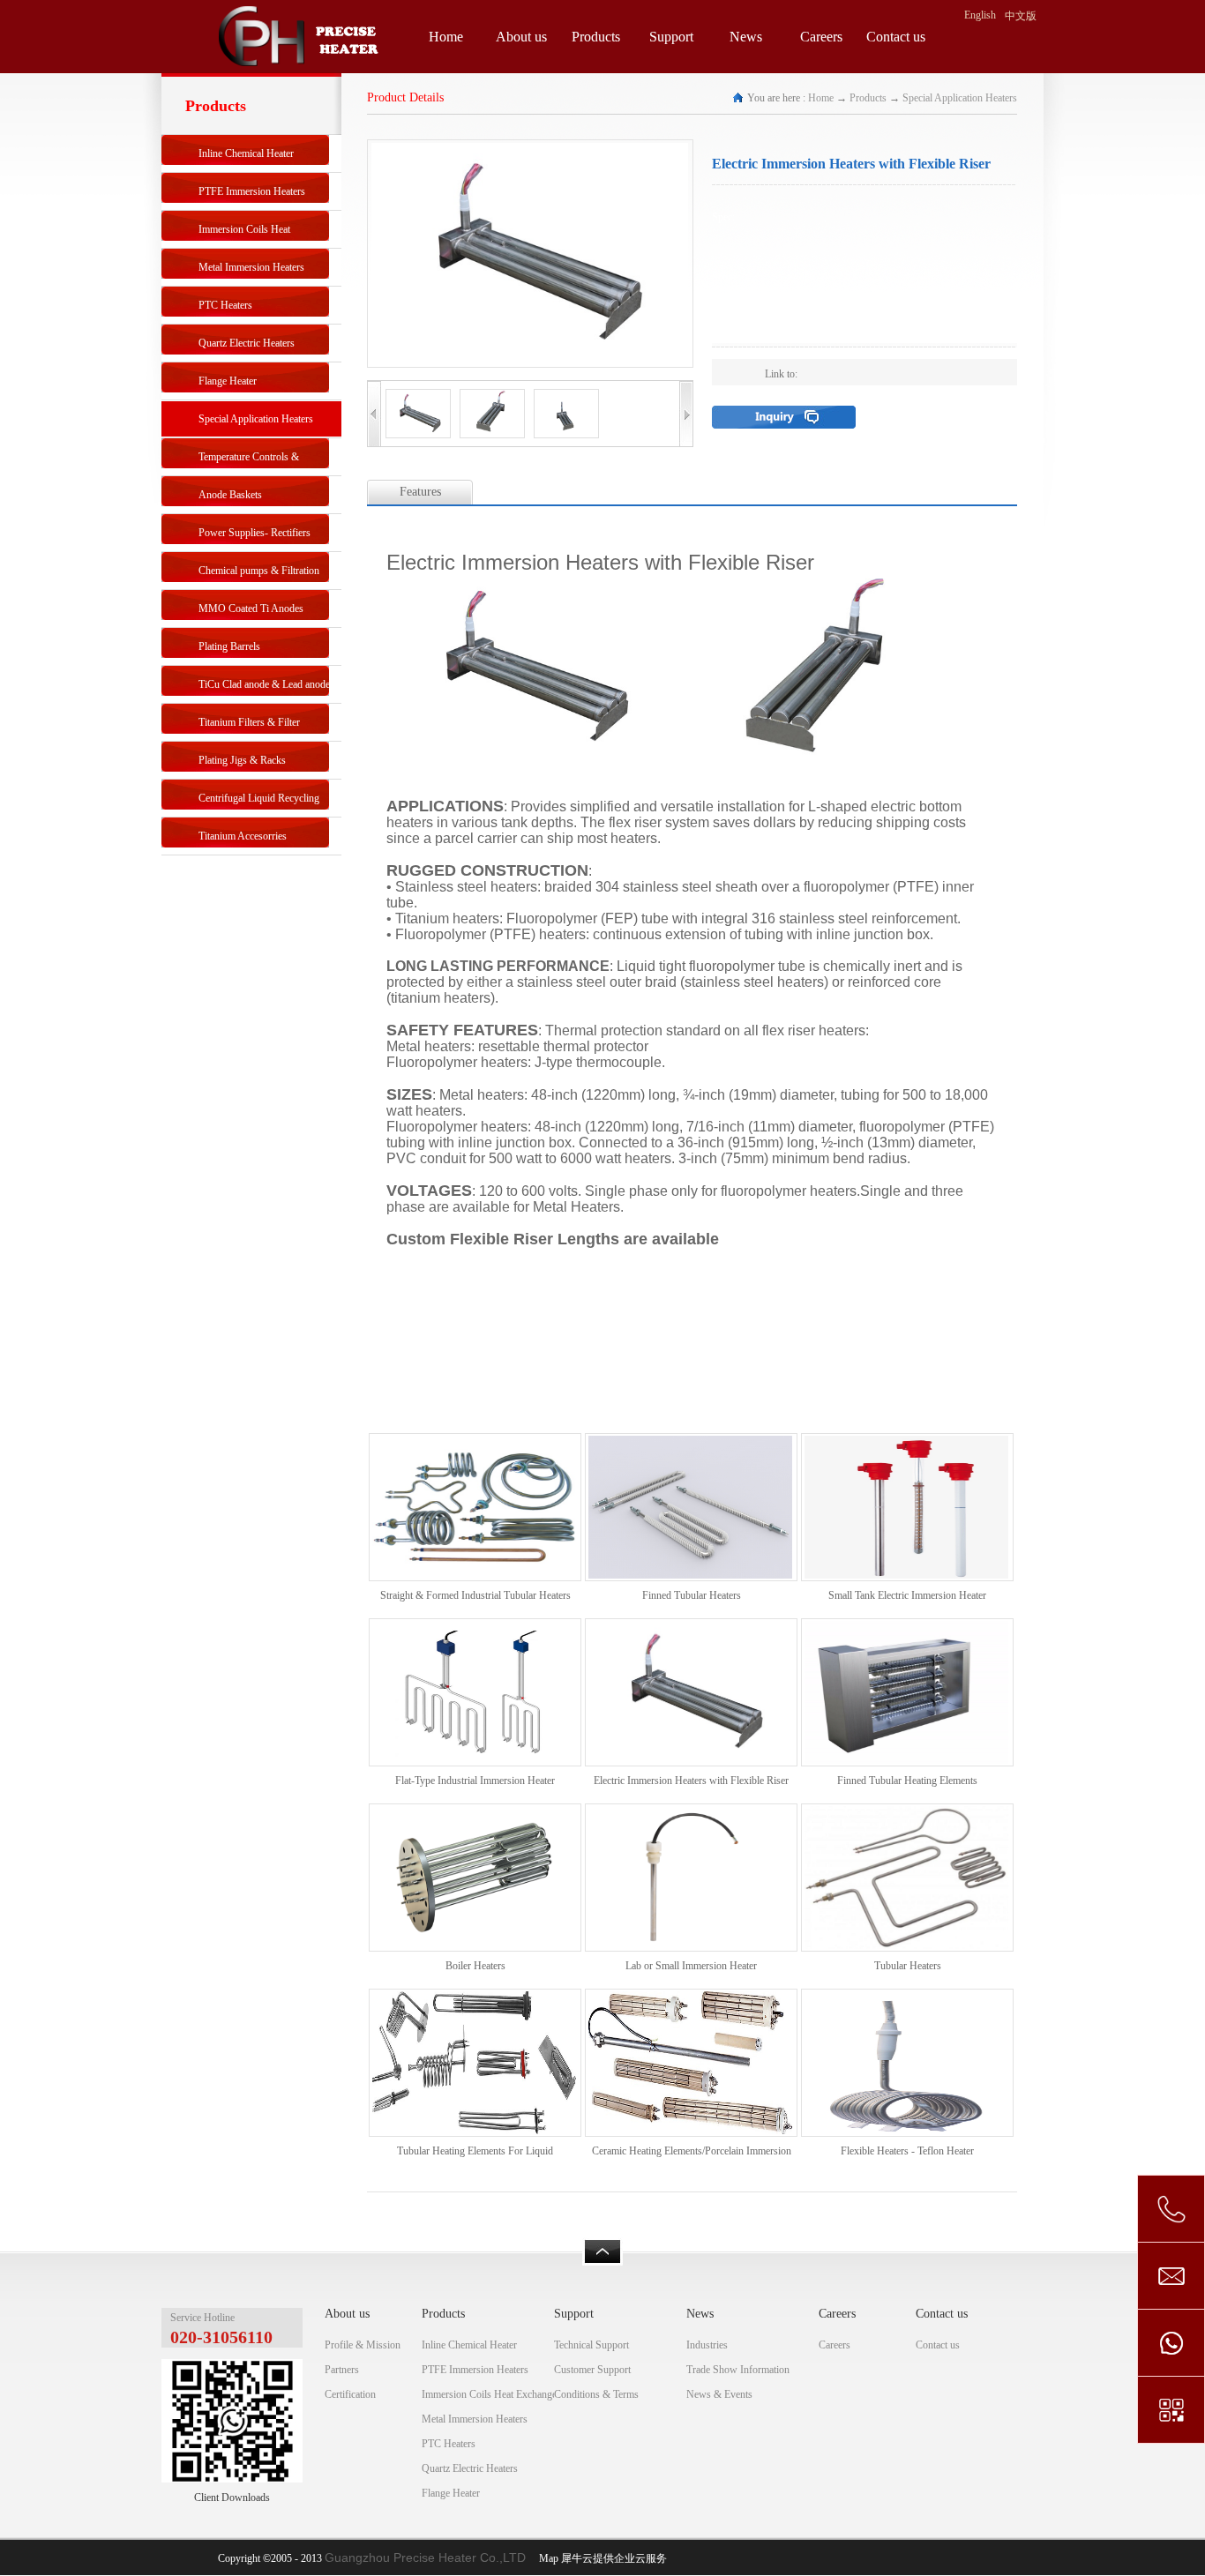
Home (446, 37)
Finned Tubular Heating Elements (907, 1781)
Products (868, 98)
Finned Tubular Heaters (692, 1595)
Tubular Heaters (908, 1966)
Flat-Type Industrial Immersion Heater (475, 1781)
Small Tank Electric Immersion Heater (907, 1595)
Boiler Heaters (475, 1966)
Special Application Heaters (960, 98)
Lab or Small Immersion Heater (691, 1966)
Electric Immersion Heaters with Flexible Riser (691, 1781)
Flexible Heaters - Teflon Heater (907, 2151)
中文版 (1021, 16)
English (980, 15)
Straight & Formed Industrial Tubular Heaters (475, 1595)
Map (546, 2558)
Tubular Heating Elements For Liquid (475, 2151)
